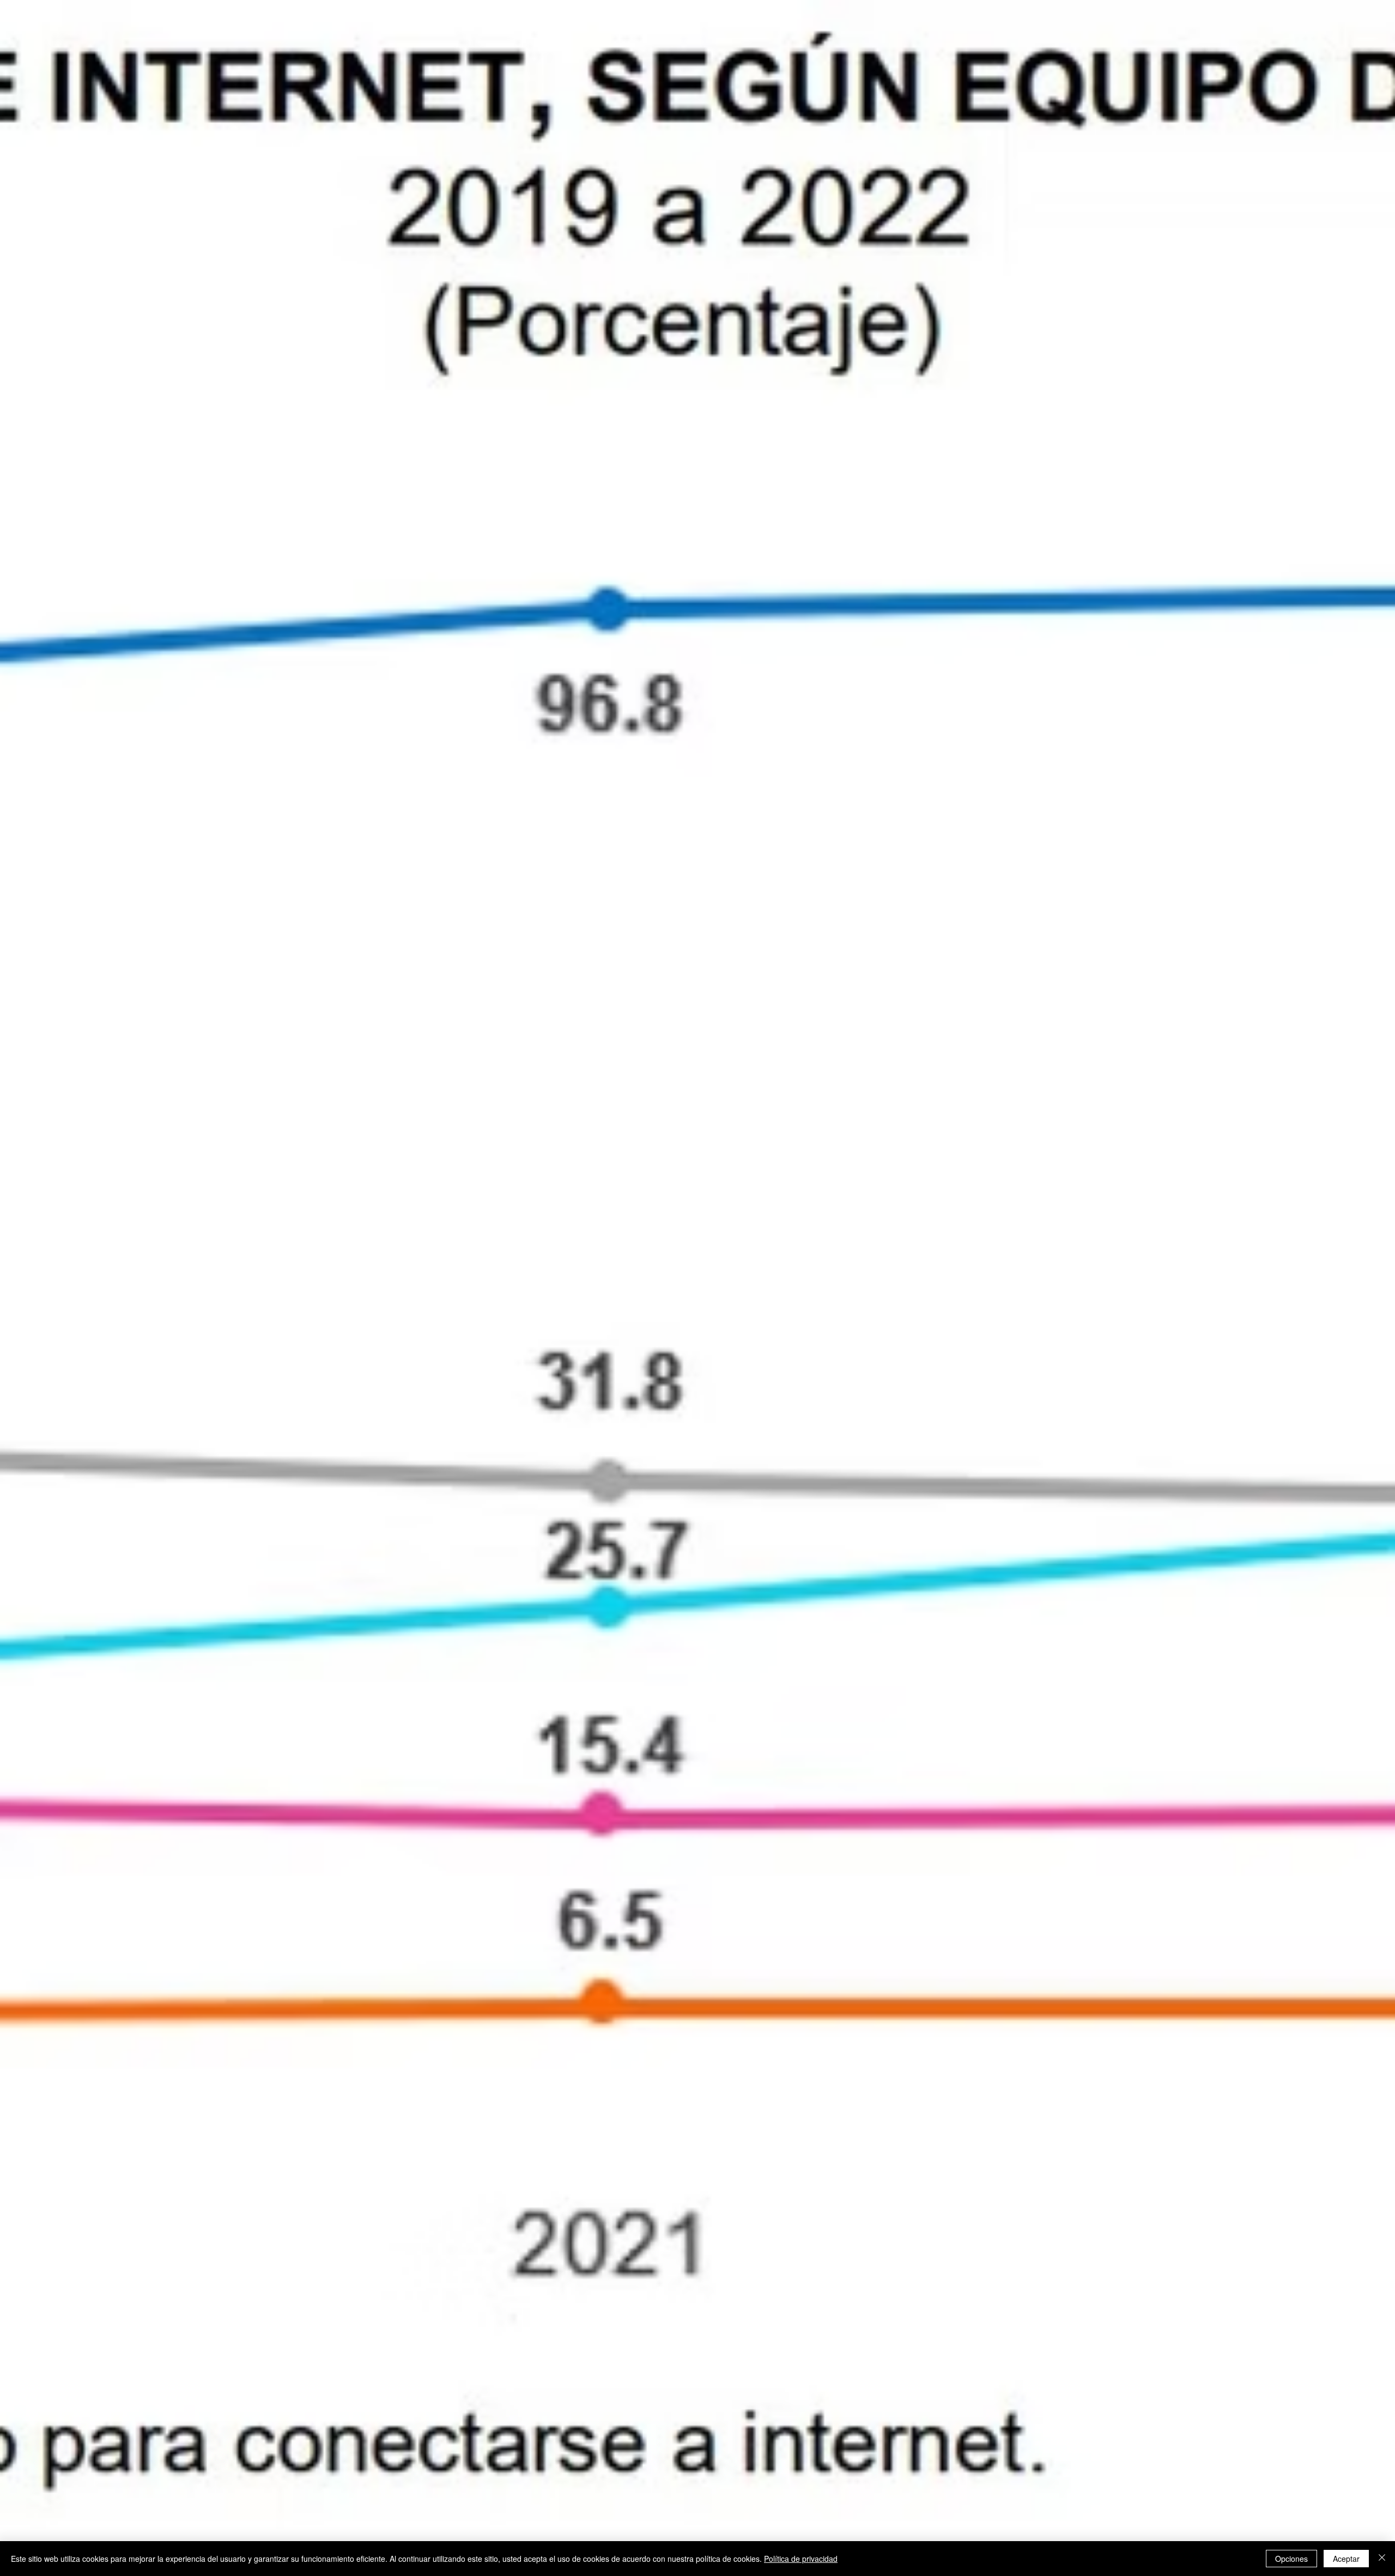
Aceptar (1346, 2559)
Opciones (1291, 2559)
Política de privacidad (801, 2559)
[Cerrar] (1382, 2559)
